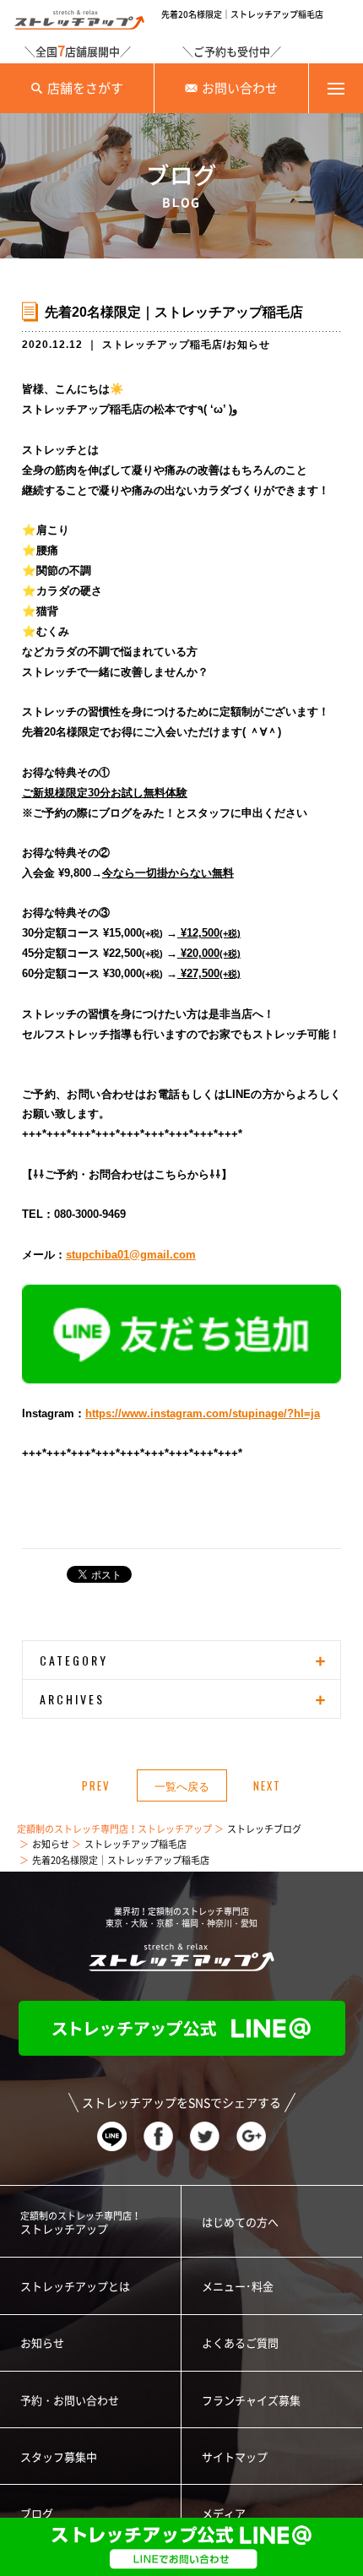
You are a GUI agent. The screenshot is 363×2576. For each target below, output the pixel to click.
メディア (224, 2514)
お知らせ (248, 345)
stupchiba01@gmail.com (131, 1255)
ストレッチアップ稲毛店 (163, 345)
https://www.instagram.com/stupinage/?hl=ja (203, 1413)
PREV (96, 1785)
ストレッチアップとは (75, 2287)
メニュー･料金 (238, 2287)
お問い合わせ (240, 88)
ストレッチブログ (264, 1829)
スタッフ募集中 (59, 2457)
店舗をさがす (85, 88)
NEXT (267, 1785)
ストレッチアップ (81, 2223)
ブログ (37, 2514)
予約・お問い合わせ (70, 2401)
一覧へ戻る (182, 1785)
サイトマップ (235, 2457)
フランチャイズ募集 (251, 2401)
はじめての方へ (240, 2223)
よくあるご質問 (240, 2343)
